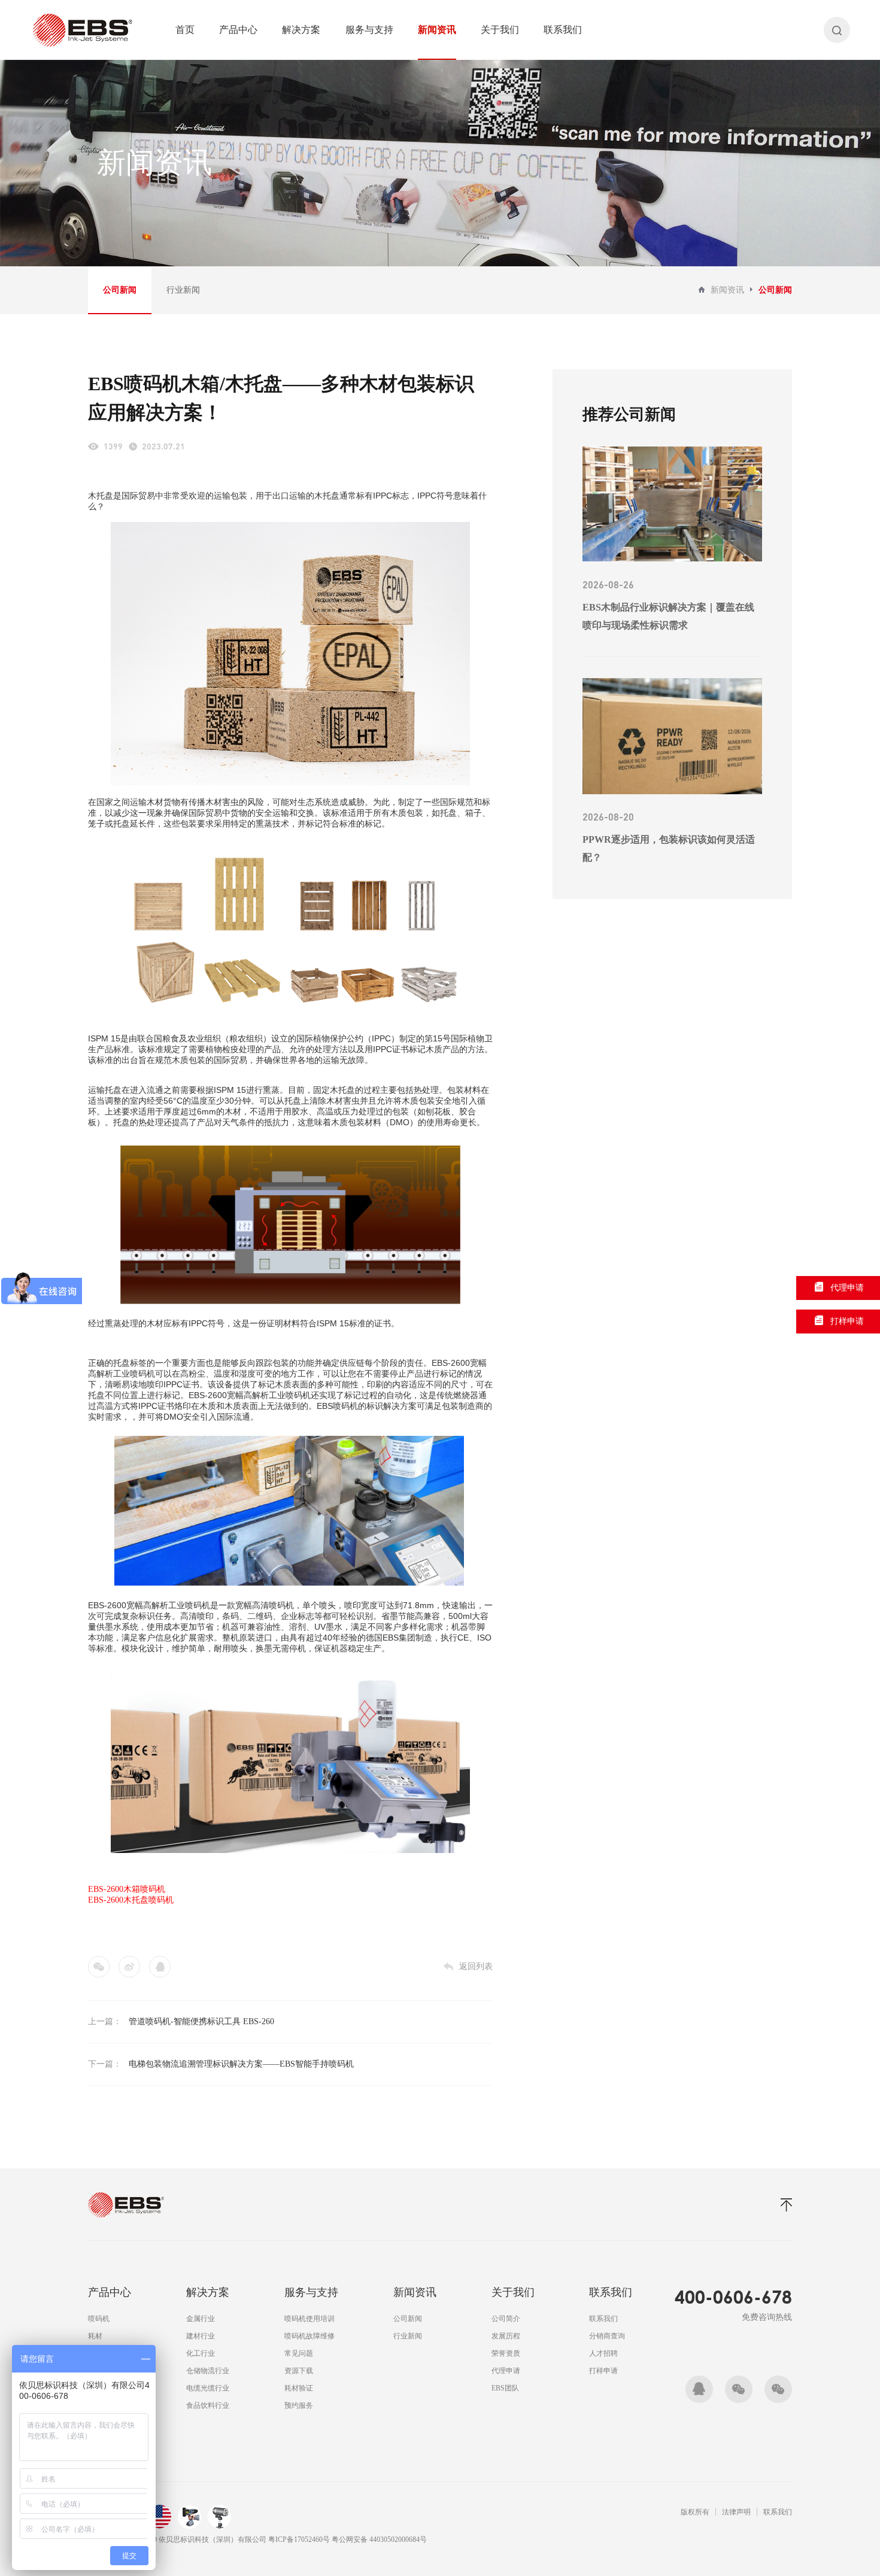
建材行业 (201, 2336)
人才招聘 (603, 2353)
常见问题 (299, 2353)
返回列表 (476, 1966)
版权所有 (695, 2512)
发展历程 (506, 2336)
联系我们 (563, 30)
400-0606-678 (733, 2296)
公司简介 (506, 2319)
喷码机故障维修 (309, 2336)
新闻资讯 (437, 30)
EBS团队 (505, 2388)
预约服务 (299, 2405)
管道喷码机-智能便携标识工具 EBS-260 (201, 2021)
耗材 (95, 2336)
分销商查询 (607, 2336)
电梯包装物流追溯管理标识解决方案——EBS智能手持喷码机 (241, 2064)
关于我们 (500, 30)
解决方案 (301, 30)
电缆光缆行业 (208, 2388)
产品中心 (238, 30)
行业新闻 (183, 290)
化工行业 (201, 2353)
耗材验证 (299, 2388)
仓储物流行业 (208, 2371)
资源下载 (299, 2371)
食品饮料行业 (208, 2405)
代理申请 (506, 2371)
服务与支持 (369, 30)
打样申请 (603, 2371)
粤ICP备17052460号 (300, 2539)
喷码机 (99, 2319)
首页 (185, 30)
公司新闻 (120, 290)
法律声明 (736, 2512)
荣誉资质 (506, 2353)
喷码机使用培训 (309, 2319)
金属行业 (201, 2319)
